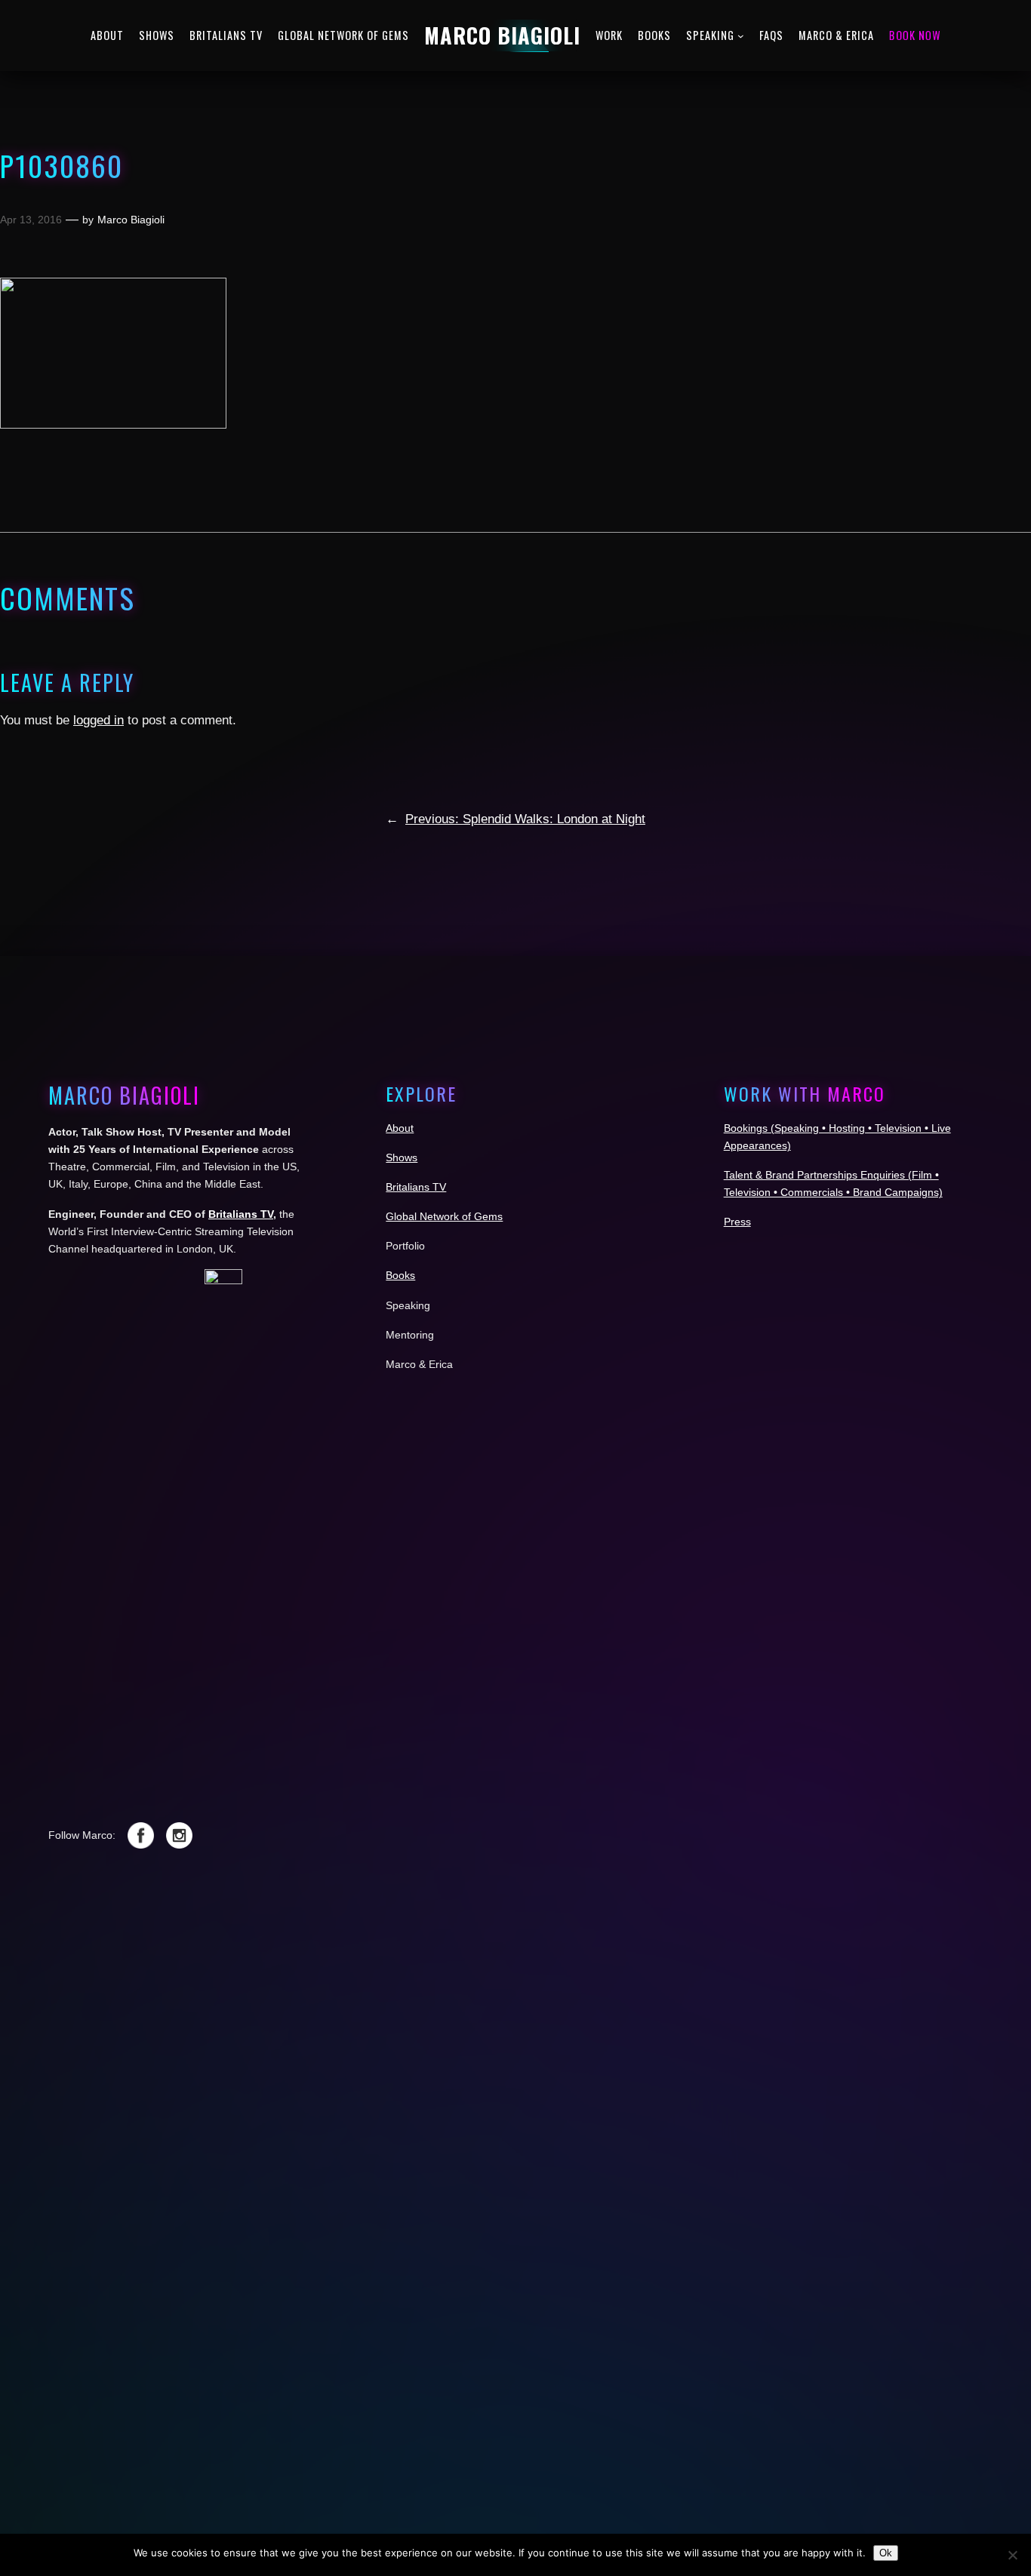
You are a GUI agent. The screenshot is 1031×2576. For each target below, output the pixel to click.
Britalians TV (241, 1213)
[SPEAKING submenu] (741, 36)
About (400, 1128)
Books (400, 1275)
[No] (1012, 2555)
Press (737, 1222)
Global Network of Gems (444, 1216)
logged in (98, 720)
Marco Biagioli (131, 220)
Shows (402, 1157)
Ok (886, 2553)
